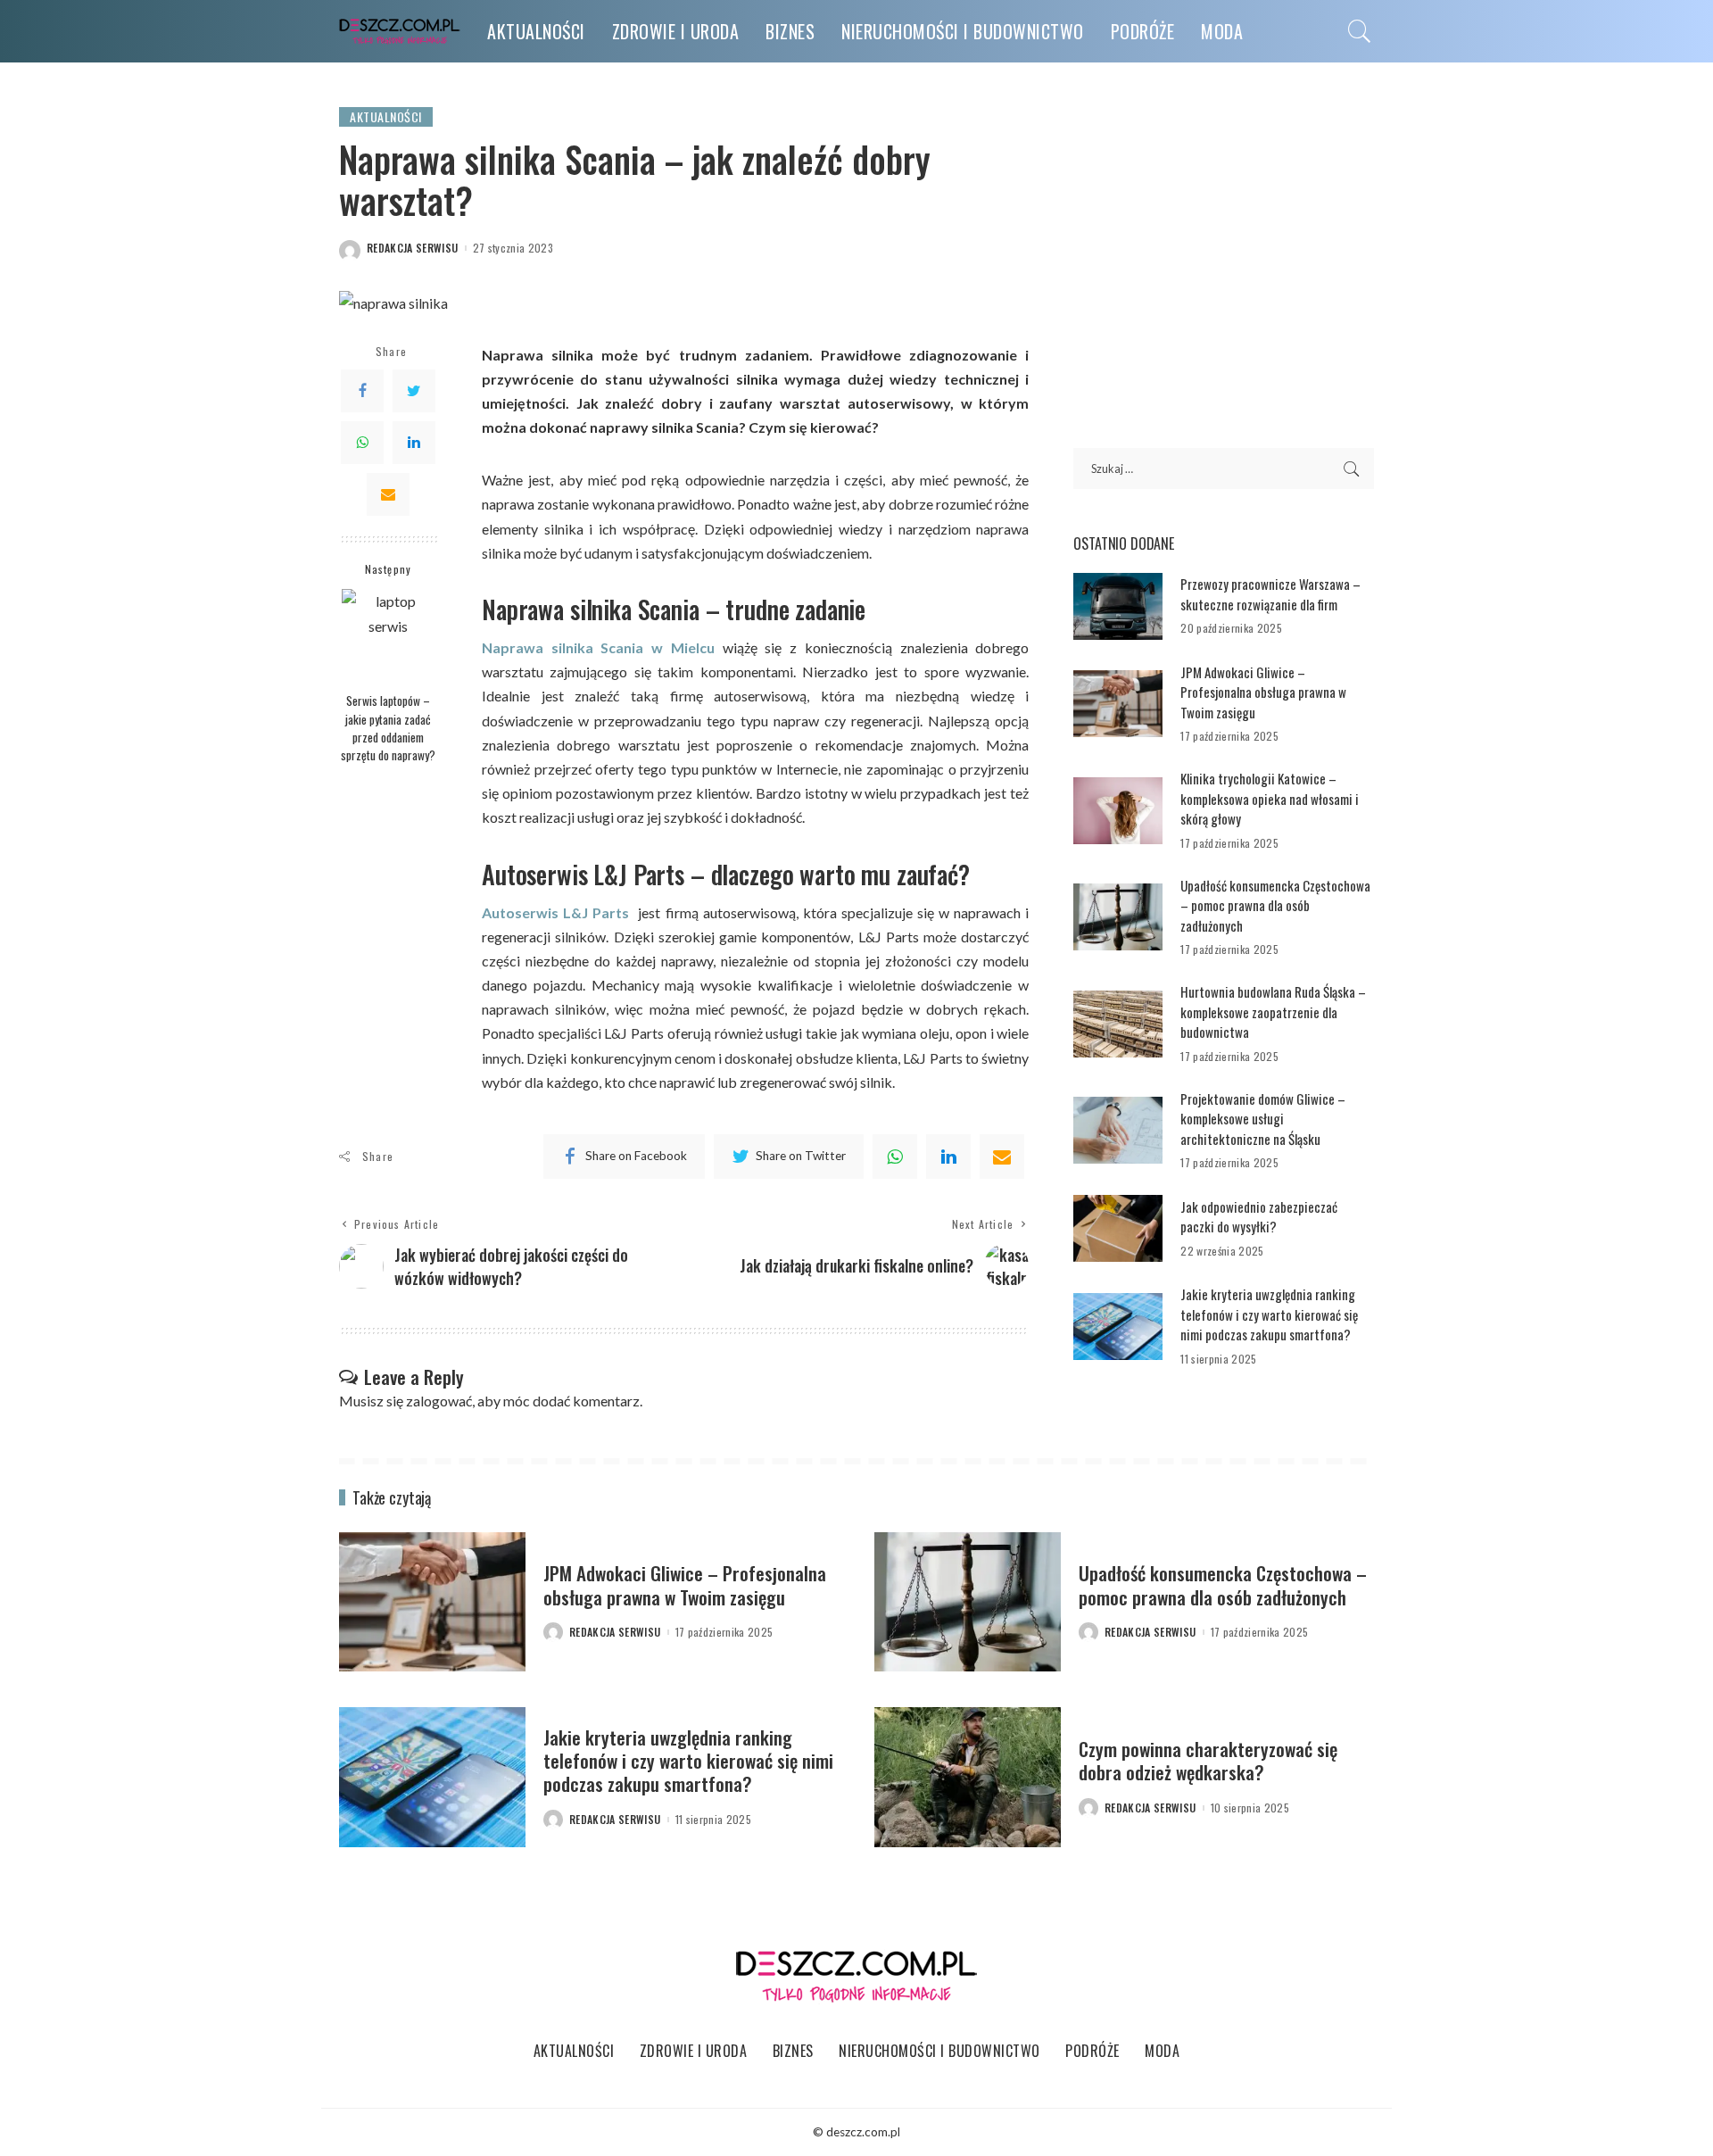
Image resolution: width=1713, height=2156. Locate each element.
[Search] (1360, 31)
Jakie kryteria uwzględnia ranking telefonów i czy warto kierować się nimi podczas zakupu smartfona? (1269, 1314)
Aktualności (386, 116)
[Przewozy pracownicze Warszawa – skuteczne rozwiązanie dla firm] (1118, 606)
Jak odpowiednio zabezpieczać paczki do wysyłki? (1259, 1217)
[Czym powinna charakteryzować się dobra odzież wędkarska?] (968, 1777)
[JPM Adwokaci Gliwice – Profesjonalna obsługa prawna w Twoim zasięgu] (1118, 704)
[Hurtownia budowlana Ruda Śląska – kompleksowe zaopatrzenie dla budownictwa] (1118, 1024)
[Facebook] (362, 391)
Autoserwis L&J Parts (555, 912)
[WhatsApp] (362, 443)
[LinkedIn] (414, 443)
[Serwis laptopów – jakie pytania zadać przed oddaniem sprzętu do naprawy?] (389, 636)
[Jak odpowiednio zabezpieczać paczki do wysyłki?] (1118, 1228)
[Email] (388, 494)
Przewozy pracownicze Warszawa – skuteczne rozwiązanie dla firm (1270, 594)
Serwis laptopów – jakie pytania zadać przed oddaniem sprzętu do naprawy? (388, 728)
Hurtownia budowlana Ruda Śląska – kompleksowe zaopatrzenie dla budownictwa (1273, 1012)
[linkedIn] (948, 1157)
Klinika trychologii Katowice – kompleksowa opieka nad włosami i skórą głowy (1270, 798)
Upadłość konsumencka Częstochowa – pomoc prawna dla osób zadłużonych (1275, 905)
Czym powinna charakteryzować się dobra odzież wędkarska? (1208, 1760)
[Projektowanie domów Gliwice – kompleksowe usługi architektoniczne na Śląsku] (1118, 1130)
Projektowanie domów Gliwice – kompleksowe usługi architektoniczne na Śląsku (1263, 1119)
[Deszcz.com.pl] (400, 32)
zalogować (439, 1401)
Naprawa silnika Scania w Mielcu (598, 647)
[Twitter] (414, 391)
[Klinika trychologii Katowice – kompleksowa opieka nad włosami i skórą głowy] (1118, 811)
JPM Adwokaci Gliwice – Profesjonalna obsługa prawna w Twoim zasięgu (1263, 692)
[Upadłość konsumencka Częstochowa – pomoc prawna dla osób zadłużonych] (1118, 917)
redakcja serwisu (413, 248)
